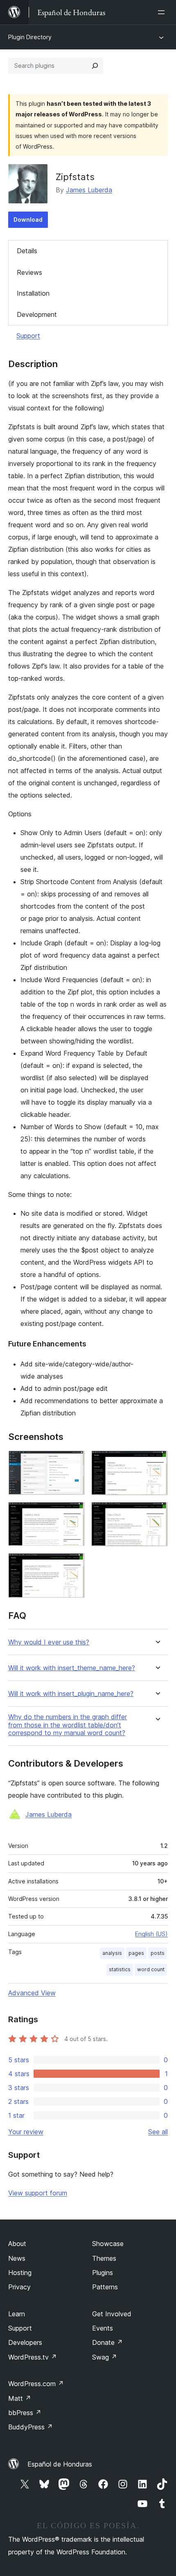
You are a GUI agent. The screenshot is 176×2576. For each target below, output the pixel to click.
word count (151, 1969)
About (17, 2244)
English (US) (151, 1934)
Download (28, 219)
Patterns (105, 2287)
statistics (120, 1969)
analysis (112, 1953)
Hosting (20, 2273)
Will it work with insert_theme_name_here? (72, 1668)
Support (28, 336)
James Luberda (89, 190)
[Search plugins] (95, 66)
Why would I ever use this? (49, 1642)
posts (158, 1953)
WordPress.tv (33, 2357)
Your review (26, 2132)
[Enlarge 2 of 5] (157, 1462)
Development (37, 314)
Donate (107, 2342)
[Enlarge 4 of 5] (157, 1513)
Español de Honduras (60, 2464)
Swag (105, 2357)
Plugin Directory (30, 37)
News (17, 2258)
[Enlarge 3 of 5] (74, 1513)
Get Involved (112, 2314)
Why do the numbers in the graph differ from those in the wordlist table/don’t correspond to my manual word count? (68, 1725)
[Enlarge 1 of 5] (74, 1462)
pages (136, 1953)
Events (103, 2328)
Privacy (19, 2287)
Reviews (29, 272)
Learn (17, 2314)
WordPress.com (36, 2384)
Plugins (103, 2273)
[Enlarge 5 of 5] (74, 1564)
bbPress (25, 2413)
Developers (25, 2342)
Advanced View (32, 1993)
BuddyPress (30, 2427)
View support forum (38, 2193)
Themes (104, 2258)
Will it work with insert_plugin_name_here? (71, 1694)
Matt (20, 2398)
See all (158, 2132)
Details (27, 251)
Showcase (108, 2244)
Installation (33, 293)
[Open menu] (163, 12)
